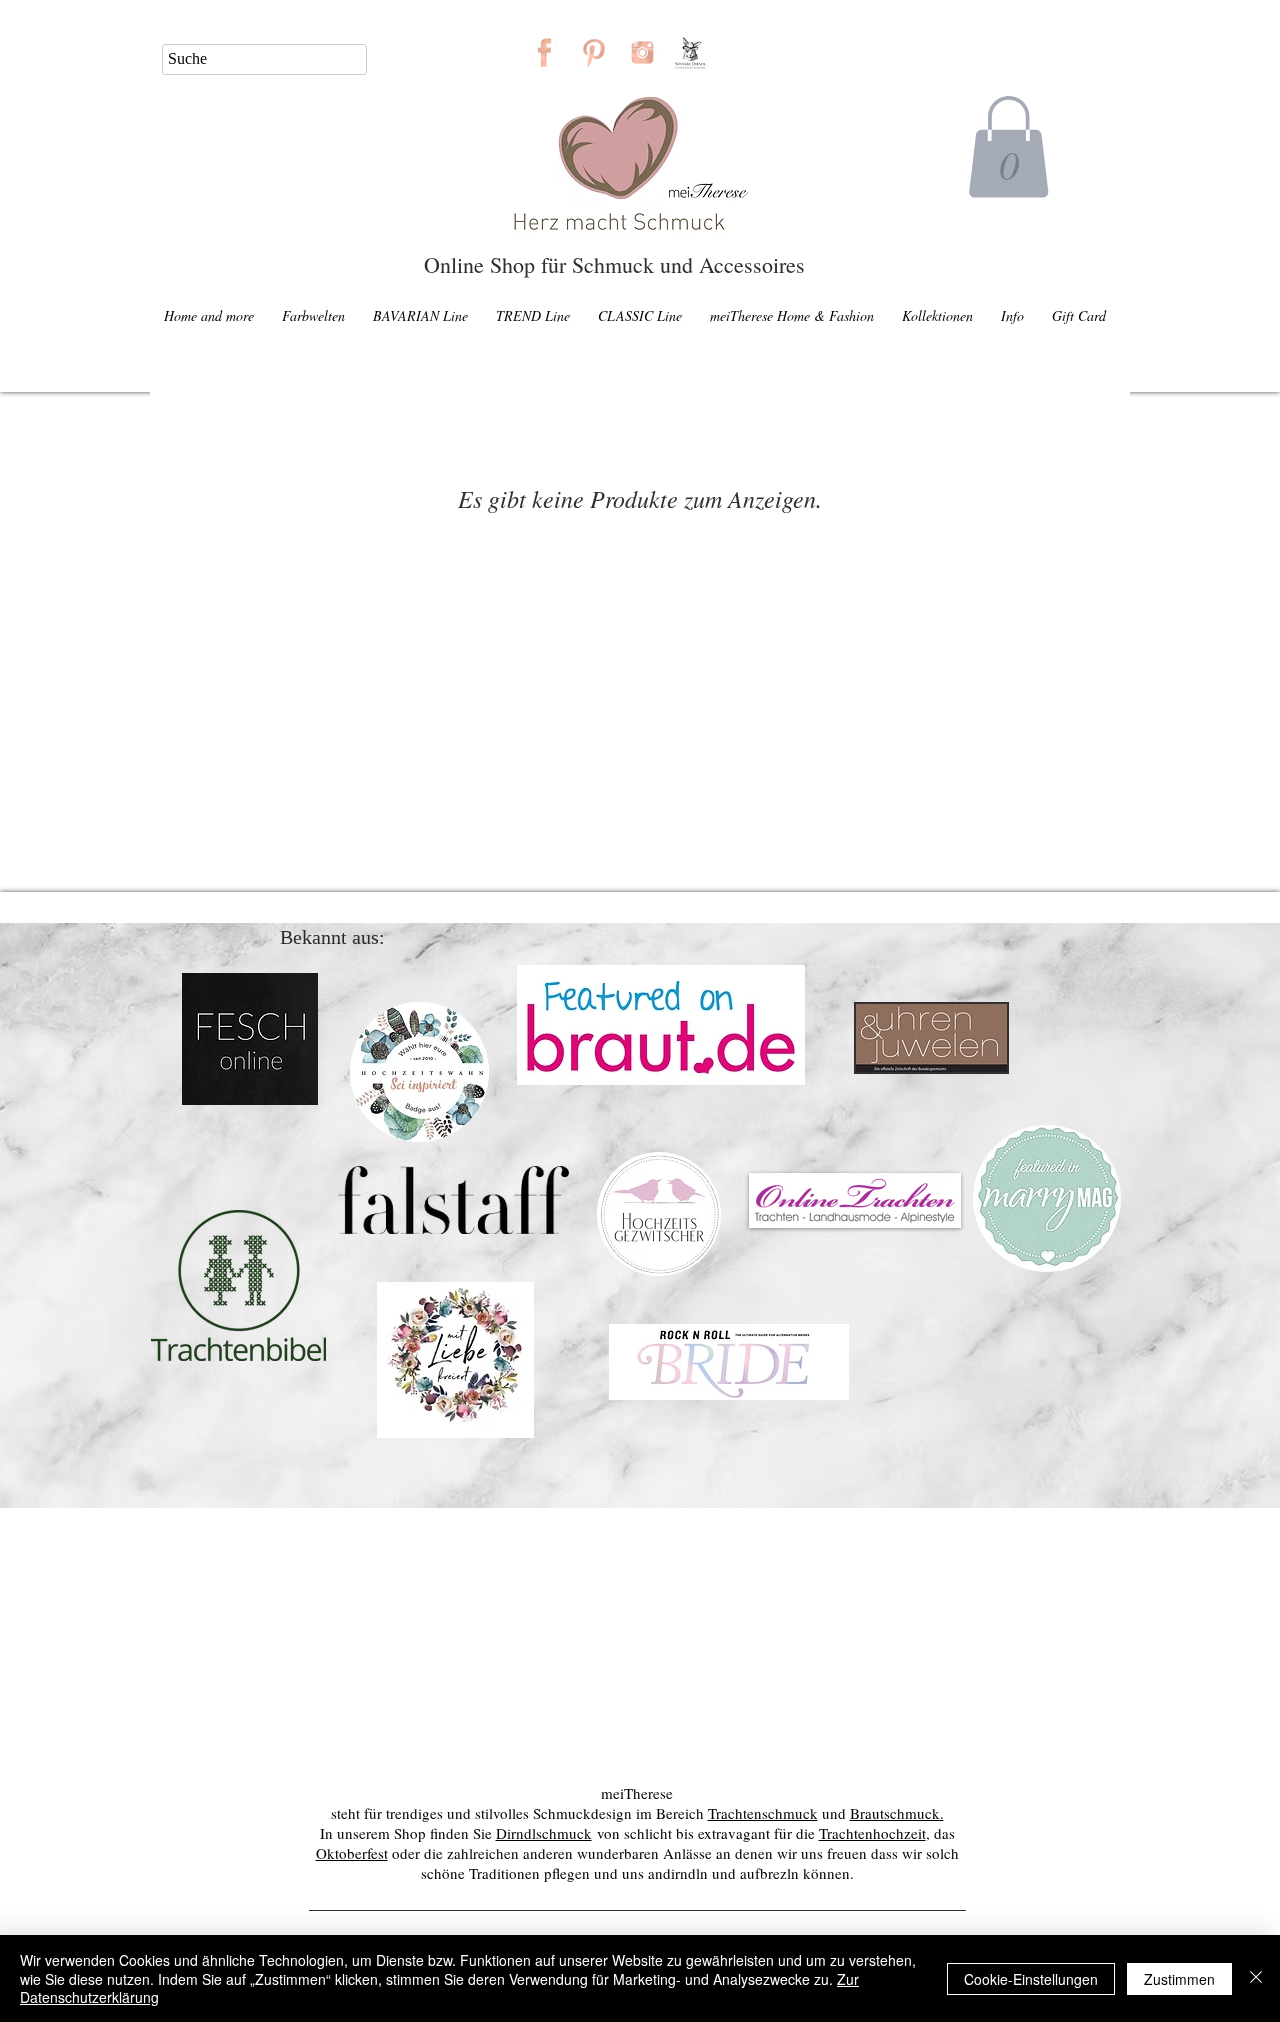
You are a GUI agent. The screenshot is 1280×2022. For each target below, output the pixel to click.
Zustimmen (1179, 1979)
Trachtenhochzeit (872, 1833)
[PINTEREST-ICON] (593, 52)
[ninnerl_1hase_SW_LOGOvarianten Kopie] (691, 52)
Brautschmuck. (897, 1813)
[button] (1008, 147)
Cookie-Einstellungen (1031, 1979)
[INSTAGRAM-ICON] (642, 52)
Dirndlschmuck (544, 1833)
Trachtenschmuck (763, 1813)
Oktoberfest (352, 1853)
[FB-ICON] (544, 52)
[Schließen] (1256, 1978)
